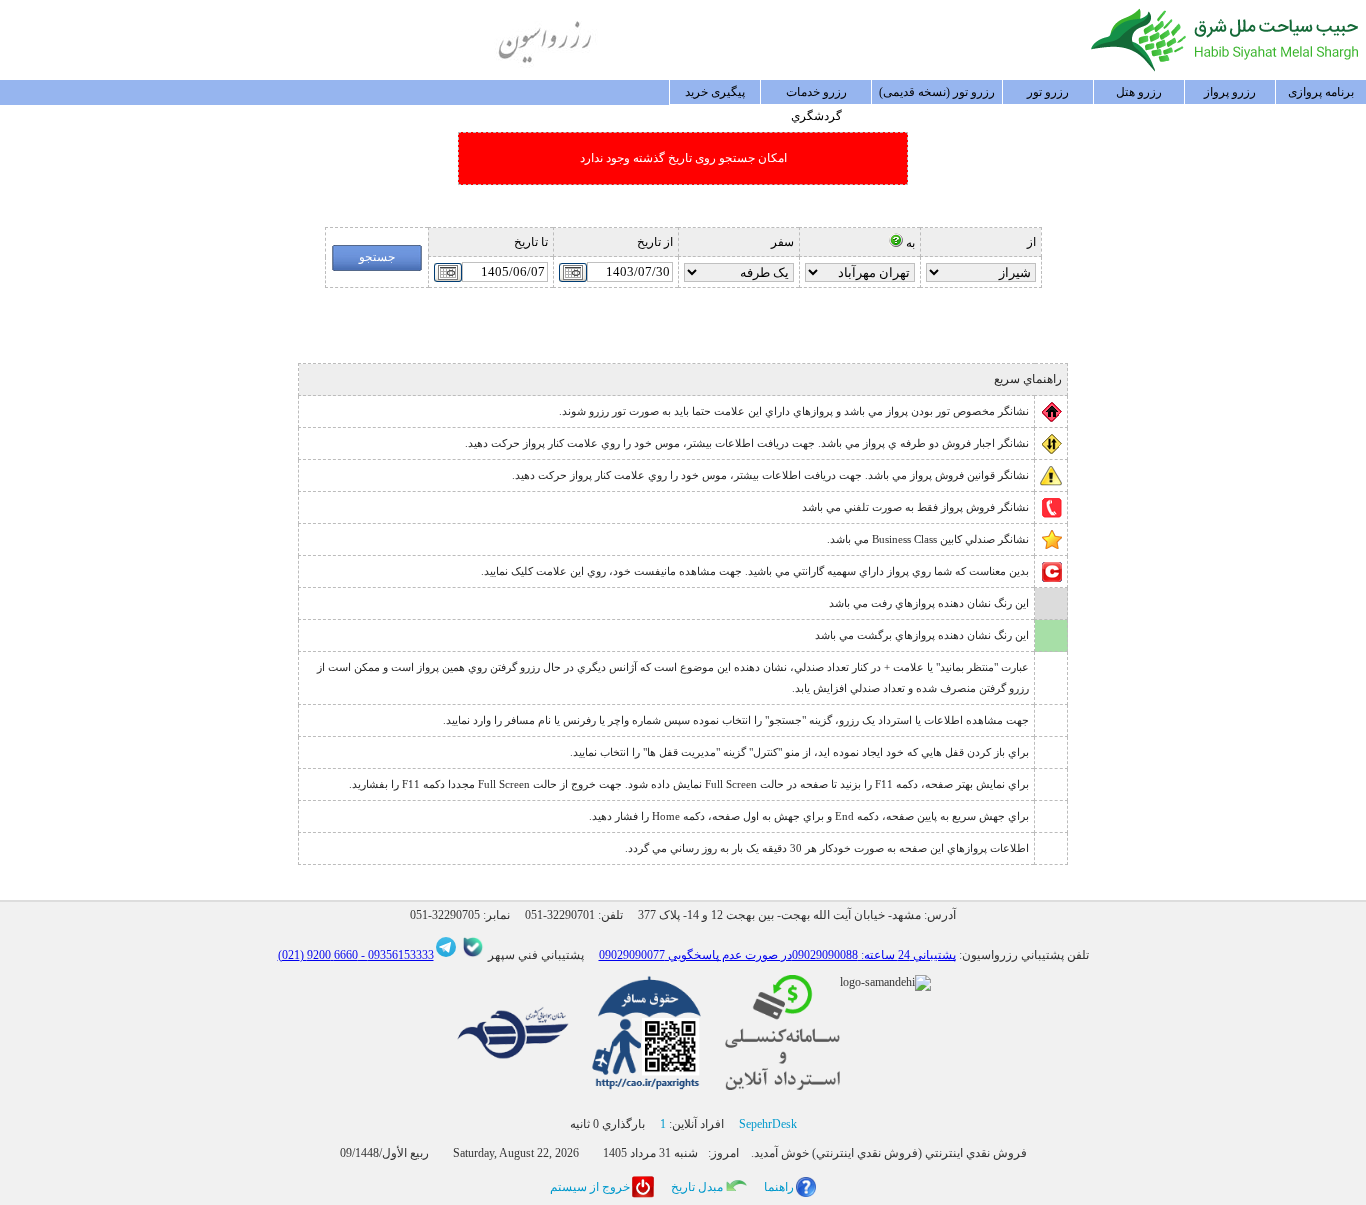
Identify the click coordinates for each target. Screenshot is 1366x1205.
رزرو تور (1048, 92)
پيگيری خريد (715, 92)
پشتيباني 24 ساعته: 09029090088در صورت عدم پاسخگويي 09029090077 (777, 955)
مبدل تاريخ (697, 1187)
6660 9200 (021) (318, 955)
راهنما (779, 1187)
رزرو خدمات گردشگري (816, 95)
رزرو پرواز (1230, 92)
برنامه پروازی (1321, 92)
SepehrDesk (768, 1124)
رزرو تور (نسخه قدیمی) (937, 92)
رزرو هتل (1139, 92)
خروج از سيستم (590, 1187)
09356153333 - (396, 955)
